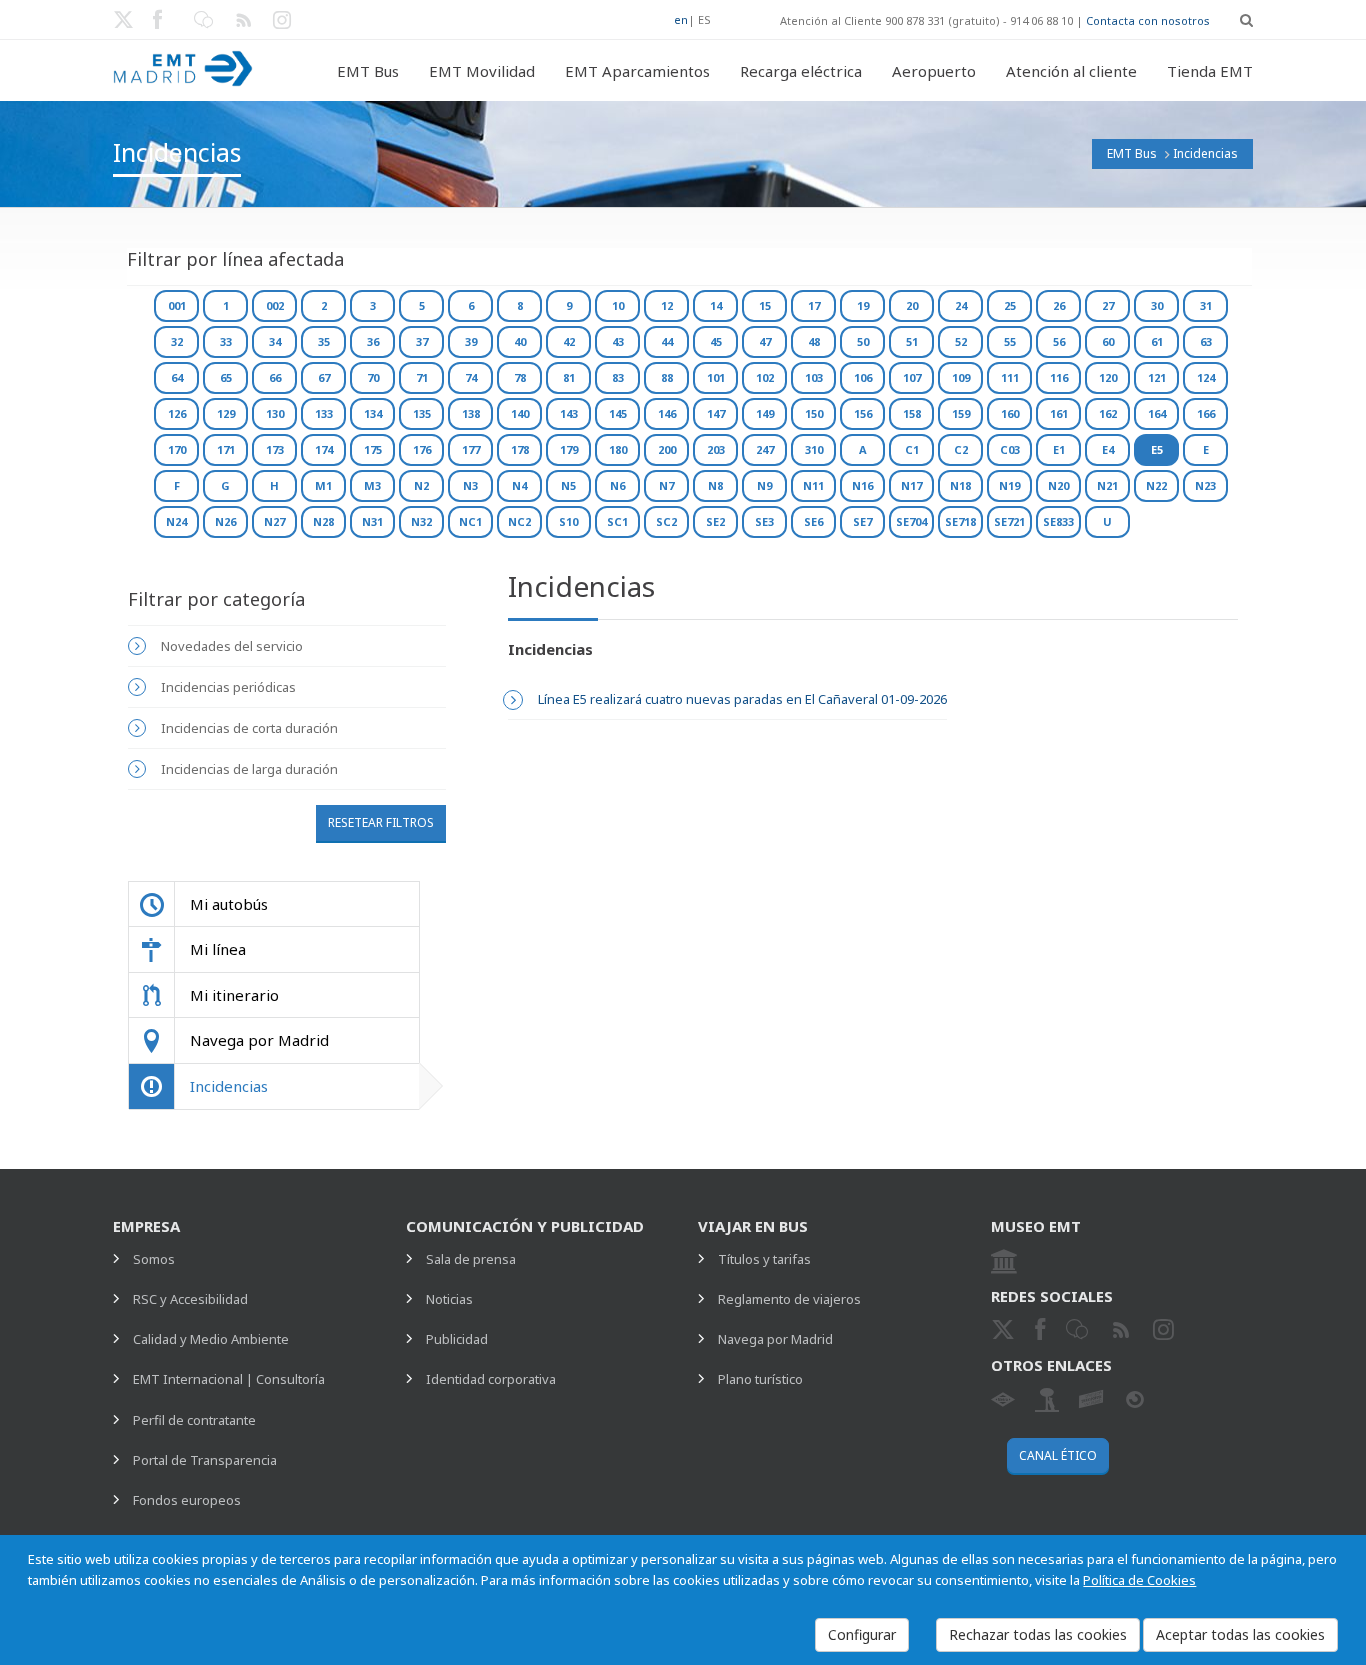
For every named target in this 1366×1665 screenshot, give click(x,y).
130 (275, 413)
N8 (715, 485)
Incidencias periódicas (228, 687)
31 (1206, 305)
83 (618, 377)
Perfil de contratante (194, 1420)
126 (177, 413)
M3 (372, 485)
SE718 (960, 521)
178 (520, 449)
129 (226, 413)
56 (1059, 341)
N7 (666, 485)
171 (226, 449)
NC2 (519, 521)
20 (912, 305)
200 (667, 449)
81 (569, 377)
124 (1206, 377)
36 (373, 341)
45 (716, 341)
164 (1157, 413)
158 (912, 413)
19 (863, 305)
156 (863, 413)
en (681, 19)
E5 (1157, 449)
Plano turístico (760, 1379)
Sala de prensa (471, 1259)
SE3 (764, 521)
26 (1059, 305)
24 (961, 305)
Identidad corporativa (491, 1379)
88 (667, 377)
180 (618, 449)
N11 (813, 485)
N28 (323, 521)
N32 (421, 521)
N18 (960, 485)
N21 (1107, 485)
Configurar (862, 1634)
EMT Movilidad (482, 71)
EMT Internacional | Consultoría (229, 1379)
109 (961, 377)
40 (520, 341)
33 (226, 341)
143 (569, 413)
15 (765, 305)
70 (373, 377)
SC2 (666, 521)
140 (520, 413)
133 (324, 413)
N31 (372, 521)
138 (471, 413)
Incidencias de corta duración (249, 728)
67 (324, 377)
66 (275, 377)
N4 (519, 485)
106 (863, 377)
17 (814, 305)
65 (226, 377)
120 (1108, 377)
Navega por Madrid (775, 1339)
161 (1059, 413)
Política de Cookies (1139, 1580)
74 (471, 377)
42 (569, 341)
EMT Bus (368, 71)
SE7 (862, 521)
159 (961, 413)
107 (912, 377)
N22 (1156, 485)
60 (1108, 341)
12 (667, 305)
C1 (912, 449)
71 (422, 377)
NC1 (470, 521)
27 (1108, 305)
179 (569, 449)
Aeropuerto (934, 71)
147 (716, 413)
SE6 (813, 521)
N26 (225, 521)
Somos (154, 1259)
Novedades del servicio (232, 646)
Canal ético (1058, 1455)
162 (1108, 413)
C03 (1010, 449)
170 (177, 449)
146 (667, 413)
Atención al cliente (1071, 71)
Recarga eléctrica (801, 71)
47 (765, 341)
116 (1059, 377)
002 (275, 305)
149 (765, 413)
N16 (862, 485)
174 (324, 449)
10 (618, 305)
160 (1010, 413)
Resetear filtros (381, 822)
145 (618, 413)
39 (471, 341)
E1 (1059, 449)
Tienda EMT (1210, 71)
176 (422, 449)
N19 (1009, 485)
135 (422, 413)
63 (1206, 341)
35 (324, 341)
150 (814, 413)
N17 (911, 485)
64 (177, 377)
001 (177, 305)
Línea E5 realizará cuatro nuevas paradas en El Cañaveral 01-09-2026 (742, 699)
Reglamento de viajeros (789, 1299)
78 (520, 377)
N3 (470, 485)
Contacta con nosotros (1148, 20)
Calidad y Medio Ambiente (211, 1339)
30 (1157, 305)
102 (765, 377)
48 (814, 341)
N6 (617, 485)
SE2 (715, 521)
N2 (421, 485)
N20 (1058, 485)
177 (471, 449)
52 (961, 341)
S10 (568, 521)
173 (275, 449)
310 (814, 449)
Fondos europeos (187, 1500)
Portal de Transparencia (205, 1460)
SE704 (911, 521)
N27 (274, 521)
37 (422, 341)
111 (1010, 377)
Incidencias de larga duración (249, 769)
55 (1010, 341)
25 (1010, 305)
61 (1157, 341)
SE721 (1009, 521)
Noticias (449, 1299)
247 (765, 449)
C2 (961, 449)
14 (716, 305)
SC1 (617, 521)
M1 (323, 485)
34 (275, 341)
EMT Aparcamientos (637, 71)
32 (177, 341)
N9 (764, 485)
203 (716, 449)
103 (814, 377)
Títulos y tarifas (764, 1259)
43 (618, 341)
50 (863, 341)
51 (912, 341)
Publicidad (457, 1339)
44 (667, 341)
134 (373, 413)
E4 (1108, 449)
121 (1157, 377)
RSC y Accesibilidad (190, 1299)
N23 (1205, 485)
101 (716, 377)
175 (373, 449)
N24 (176, 521)
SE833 (1058, 521)
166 (1206, 413)
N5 (568, 485)
